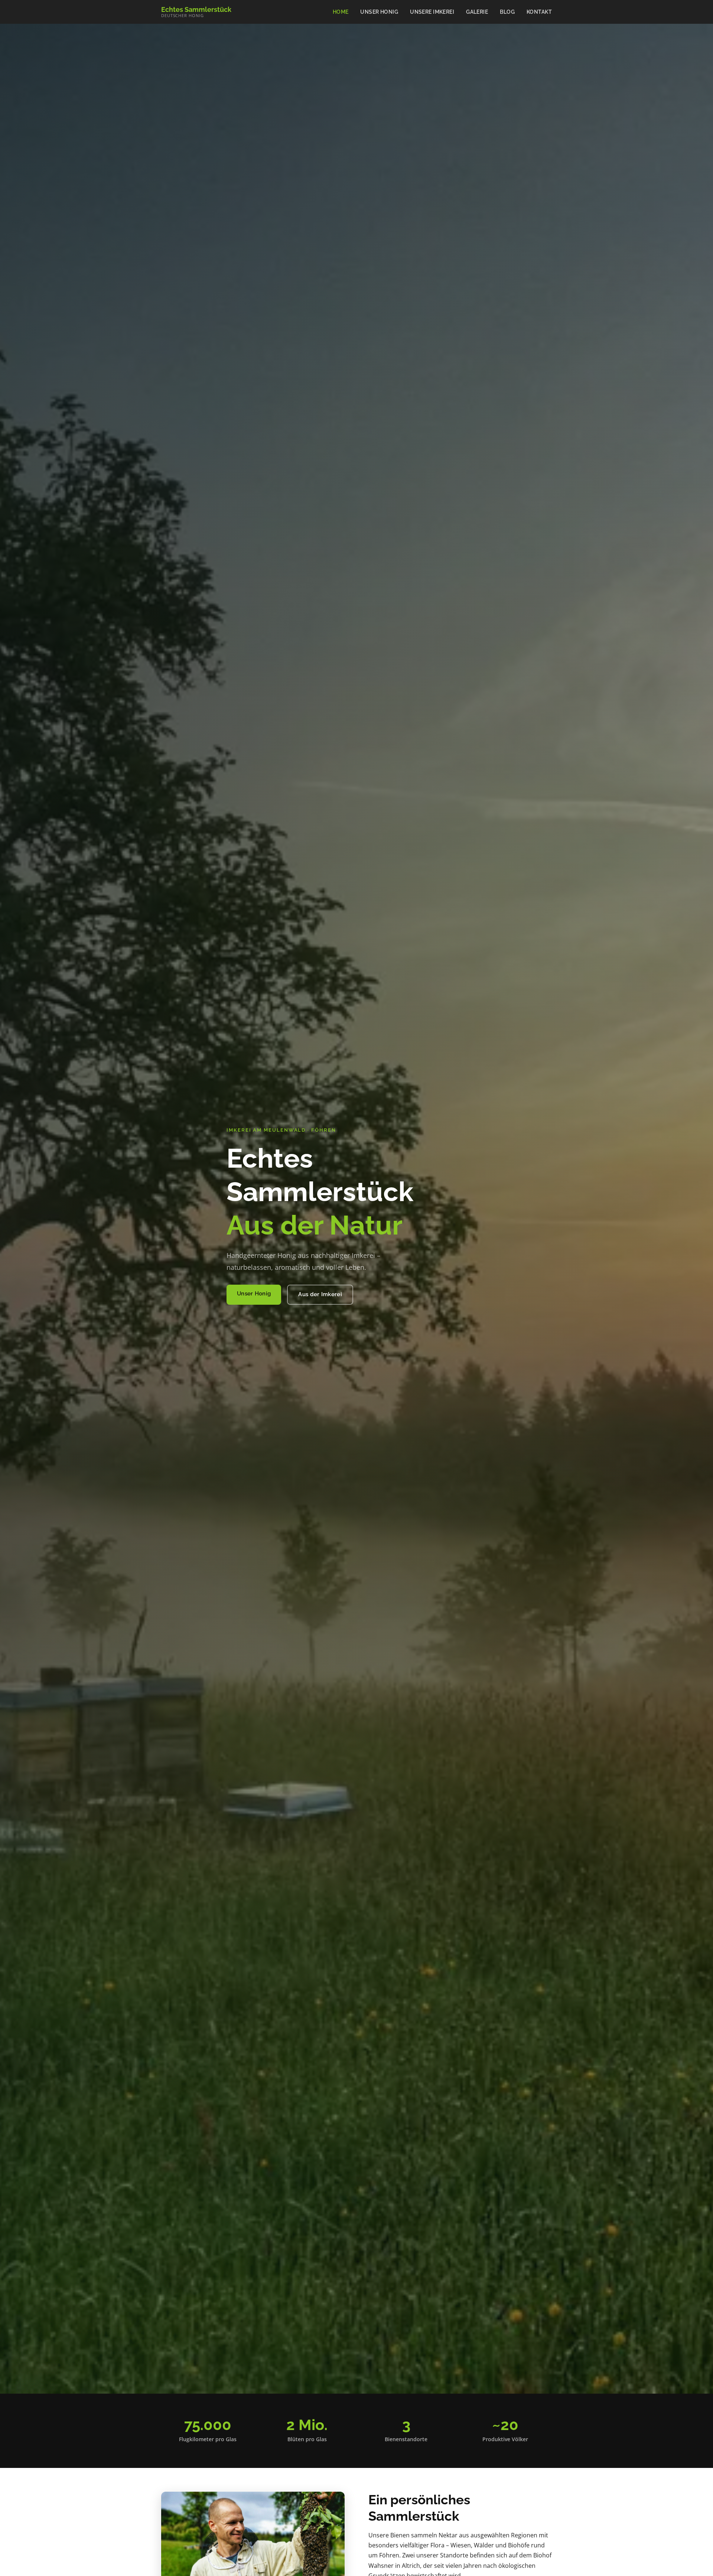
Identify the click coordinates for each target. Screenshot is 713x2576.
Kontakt (539, 12)
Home (341, 12)
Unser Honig (379, 12)
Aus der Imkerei (320, 1294)
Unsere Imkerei (432, 12)
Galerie (477, 12)
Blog (507, 12)
